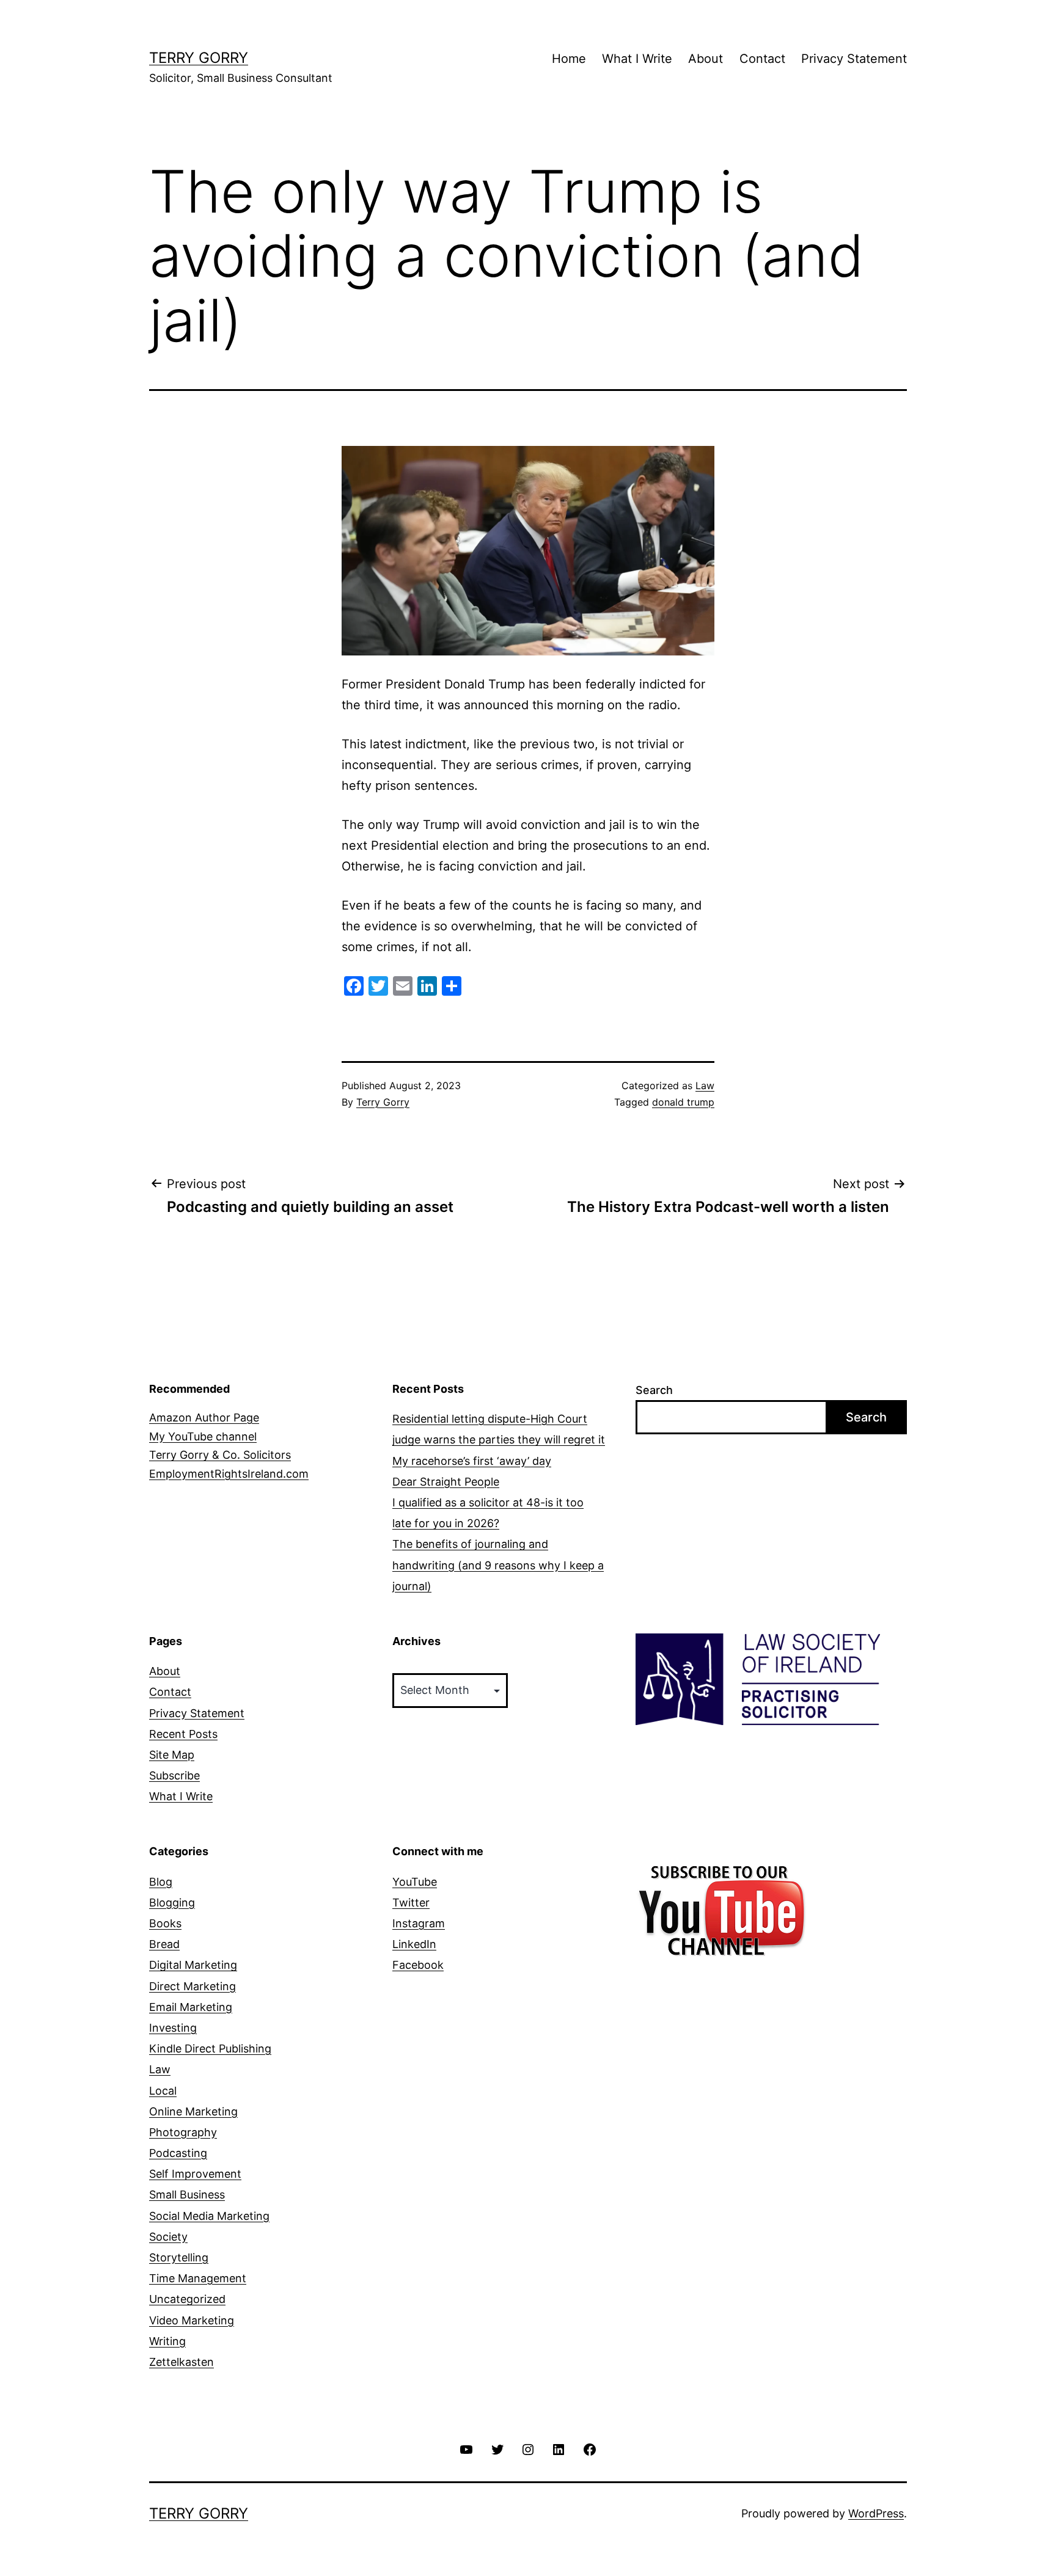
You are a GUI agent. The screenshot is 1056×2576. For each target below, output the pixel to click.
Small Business (187, 2195)
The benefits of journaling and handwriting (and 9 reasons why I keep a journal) (498, 1565)
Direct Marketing (193, 1986)
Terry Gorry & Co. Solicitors (220, 1455)
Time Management (198, 2278)
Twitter (411, 1903)
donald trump (683, 1102)
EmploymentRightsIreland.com (229, 1474)
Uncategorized (187, 2299)
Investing (173, 2028)
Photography (183, 2132)
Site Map (172, 1755)
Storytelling (179, 2257)
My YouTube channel (203, 1436)
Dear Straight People (446, 1482)
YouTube (415, 1882)
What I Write (637, 59)
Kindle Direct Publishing (210, 2049)
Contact (762, 59)
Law (705, 1085)
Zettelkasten (182, 2362)
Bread (164, 1944)
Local (163, 2091)
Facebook (418, 1965)
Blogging (172, 1903)
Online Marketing (193, 2111)
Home (569, 59)
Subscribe (174, 1775)
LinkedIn (414, 1944)
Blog (161, 1882)
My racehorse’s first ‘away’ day (472, 1461)
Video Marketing (192, 2320)
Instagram (419, 1923)
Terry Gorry (199, 58)
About (706, 59)
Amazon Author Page (204, 1418)
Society (168, 2237)
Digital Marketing (193, 1965)
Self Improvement (195, 2174)
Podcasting (178, 2153)
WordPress (876, 2513)
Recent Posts (183, 1734)
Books (165, 1923)
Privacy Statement (854, 59)
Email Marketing (191, 2007)
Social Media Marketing (209, 2216)
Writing (167, 2341)
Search (654, 1390)
